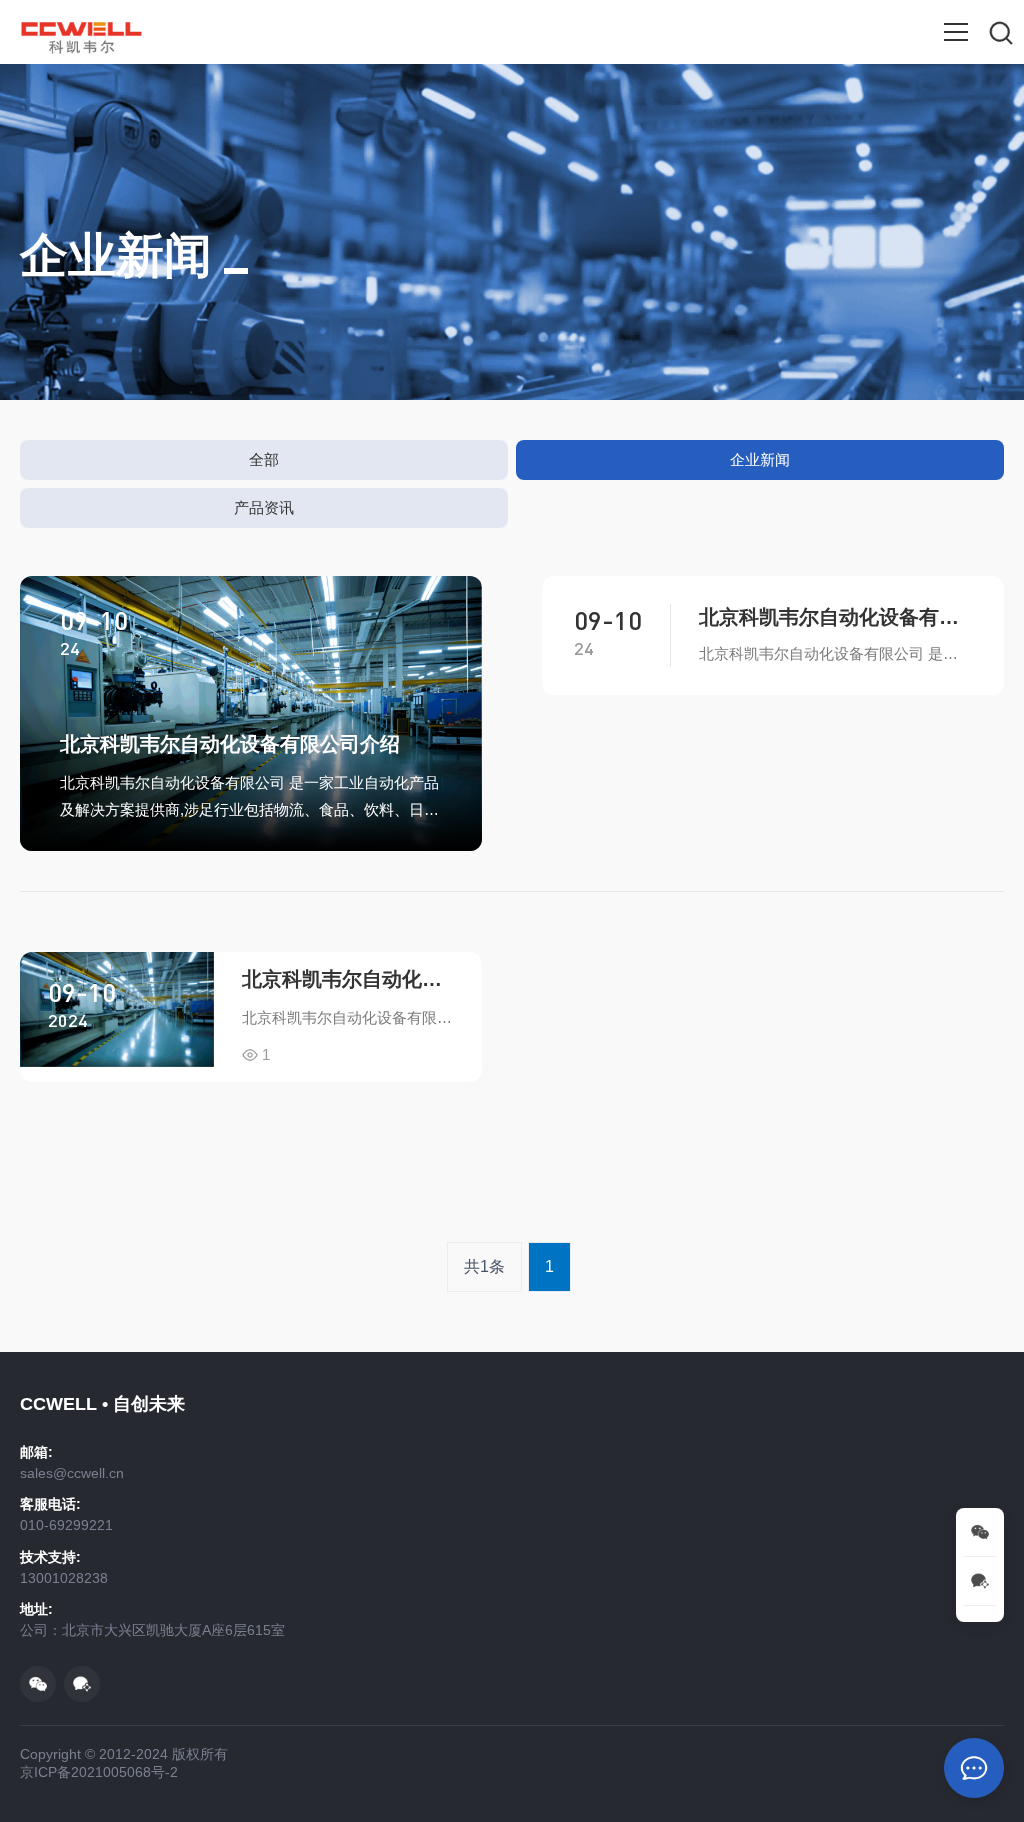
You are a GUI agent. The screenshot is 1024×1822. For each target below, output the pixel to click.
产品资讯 (264, 507)
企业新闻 (760, 459)
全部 (264, 459)
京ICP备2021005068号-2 (99, 1772)
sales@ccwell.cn (72, 1473)
